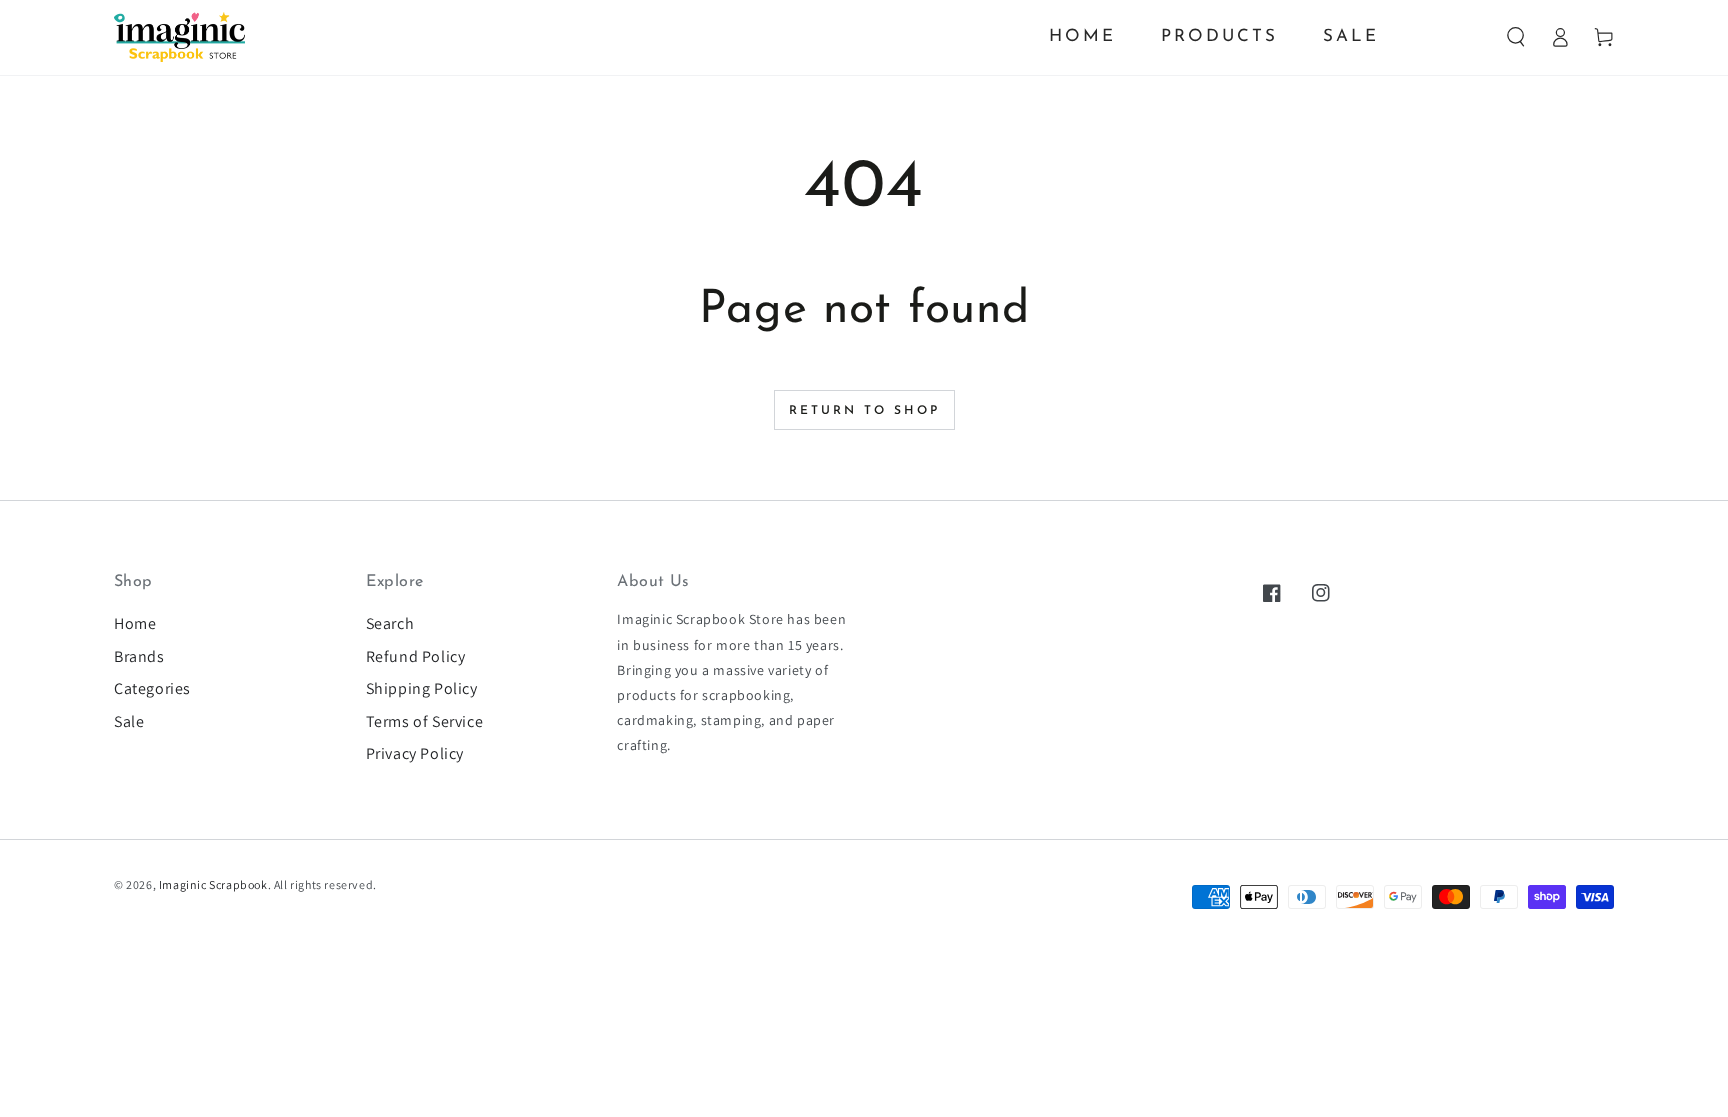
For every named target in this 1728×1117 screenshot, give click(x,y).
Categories (152, 688)
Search (390, 623)
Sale (129, 721)
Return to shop (864, 411)
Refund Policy (416, 656)
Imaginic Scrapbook (213, 884)
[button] (1516, 37)
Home (135, 623)
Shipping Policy (422, 688)
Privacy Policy (415, 753)
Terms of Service (425, 721)
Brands (139, 656)
